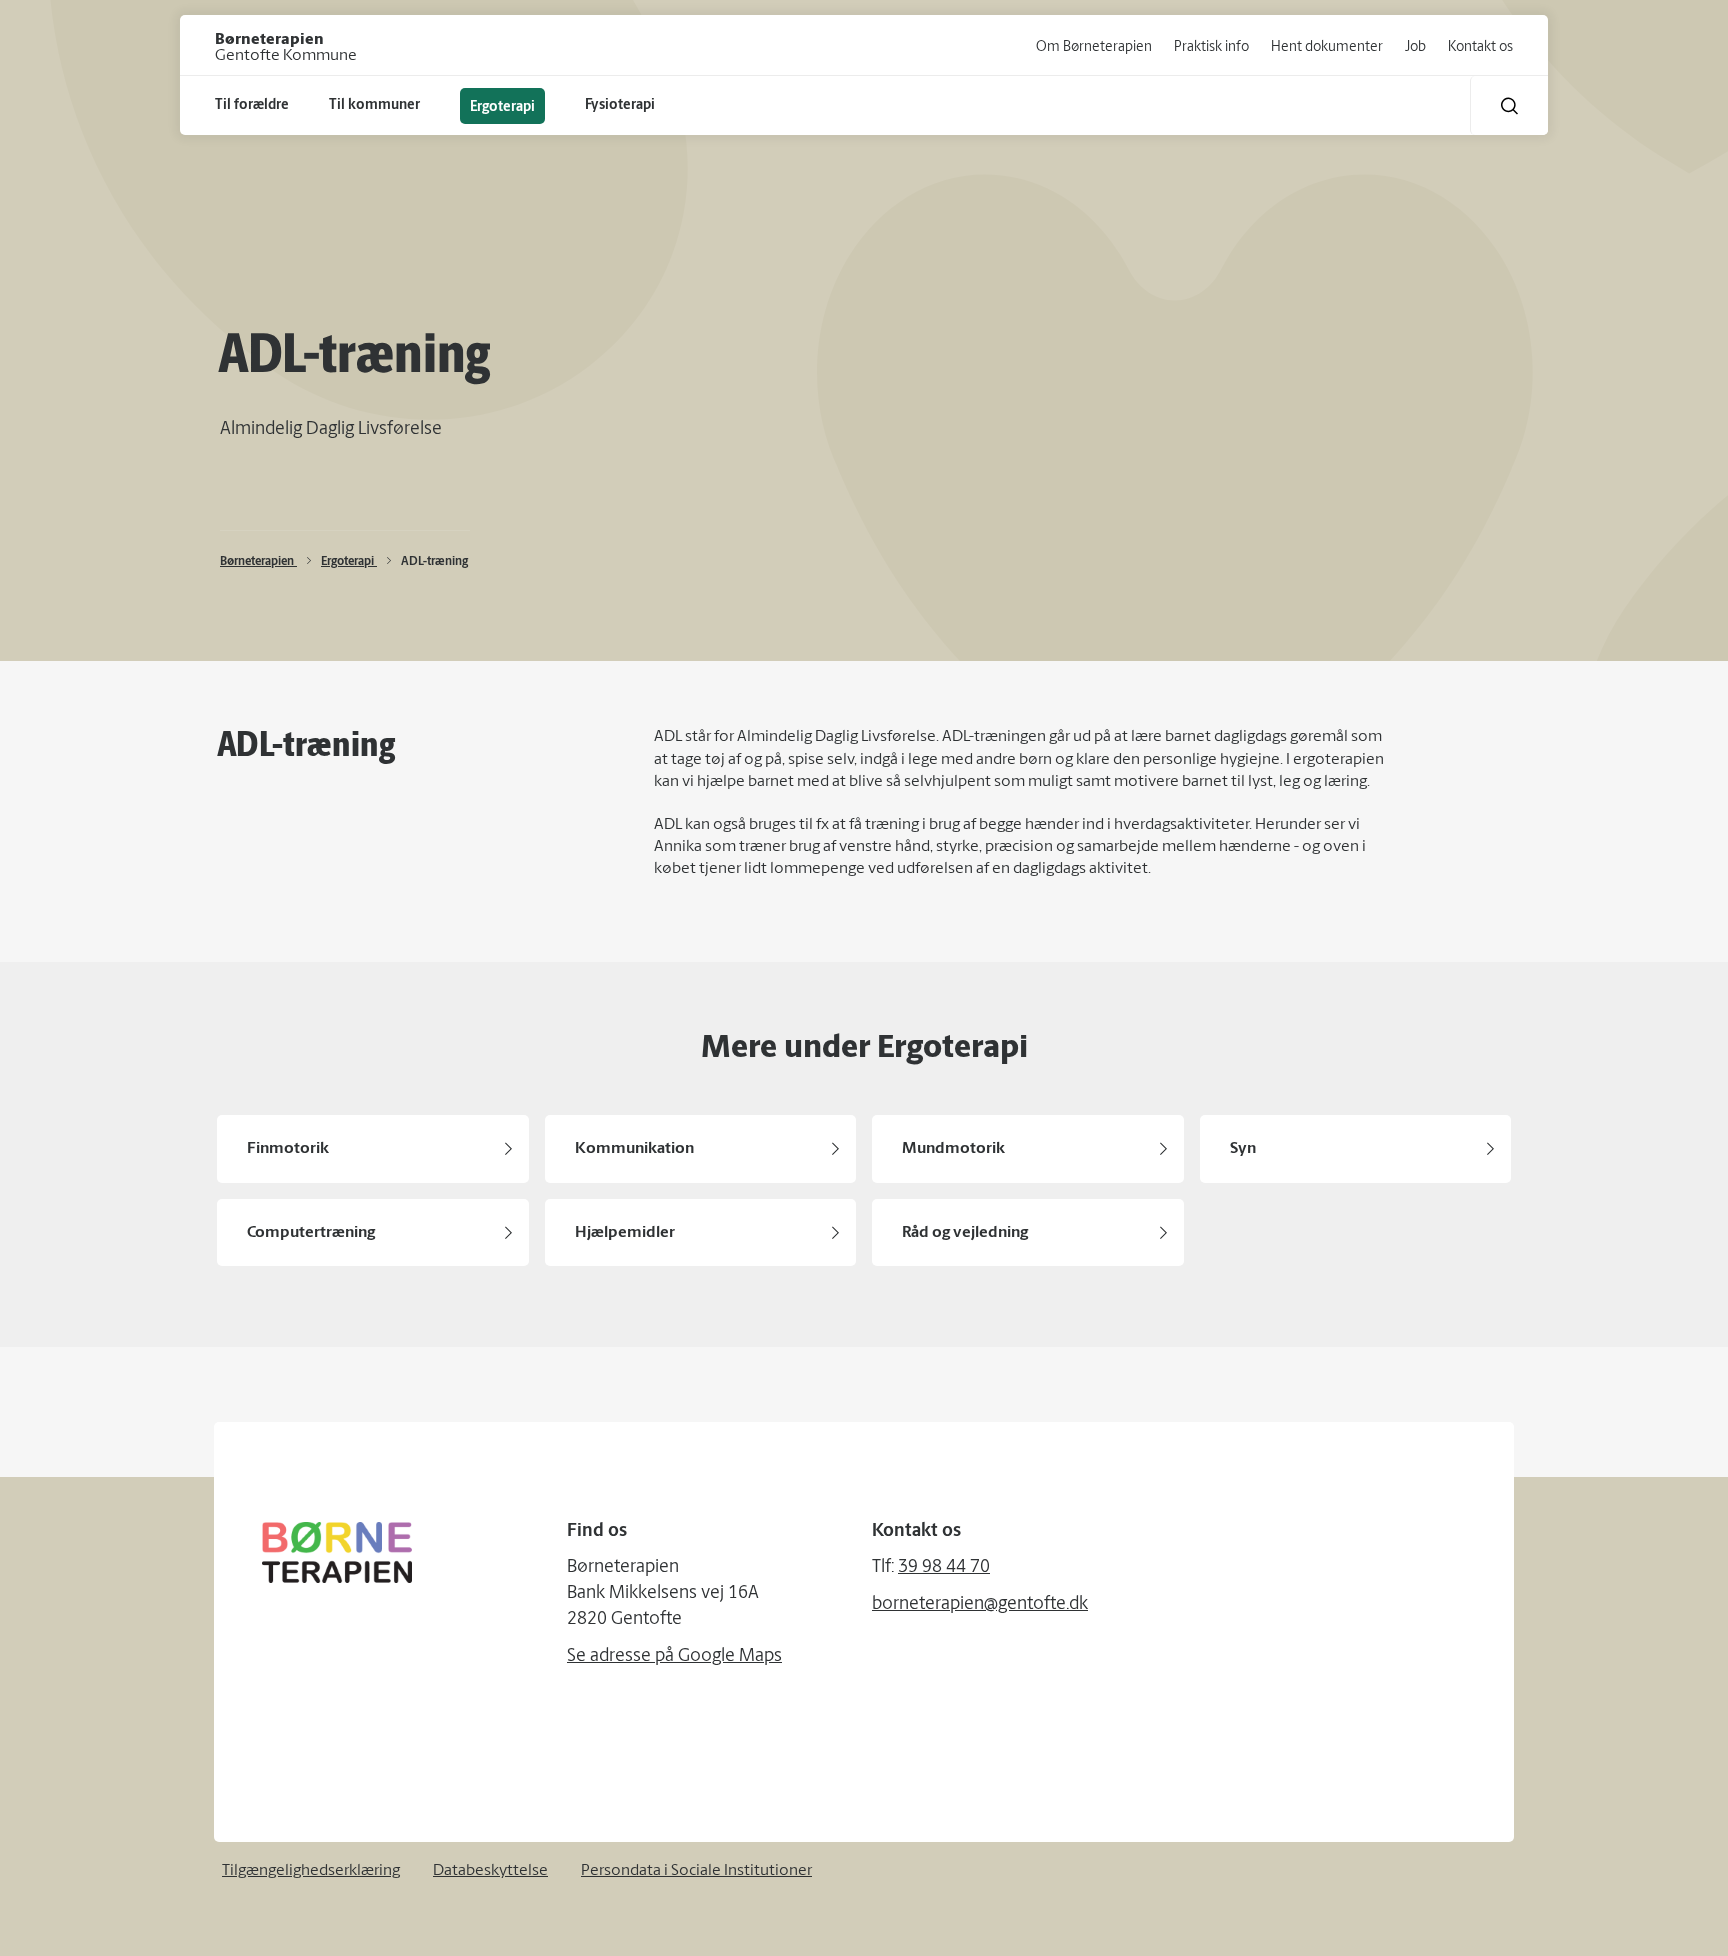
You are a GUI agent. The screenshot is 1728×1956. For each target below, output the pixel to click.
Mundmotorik (953, 1149)
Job (1415, 47)
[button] (1509, 105)
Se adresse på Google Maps (674, 1657)
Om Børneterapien (1094, 47)
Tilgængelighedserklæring (311, 1871)
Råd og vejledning (965, 1233)
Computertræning (311, 1233)
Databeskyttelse (490, 1871)
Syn (1243, 1149)
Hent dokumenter (1327, 47)
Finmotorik (288, 1149)
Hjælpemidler (625, 1233)
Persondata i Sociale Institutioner (696, 1871)
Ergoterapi (349, 562)
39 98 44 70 (944, 1568)
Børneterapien (258, 562)
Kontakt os (1480, 47)
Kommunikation (634, 1149)
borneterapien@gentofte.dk (980, 1605)
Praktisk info (1211, 47)
